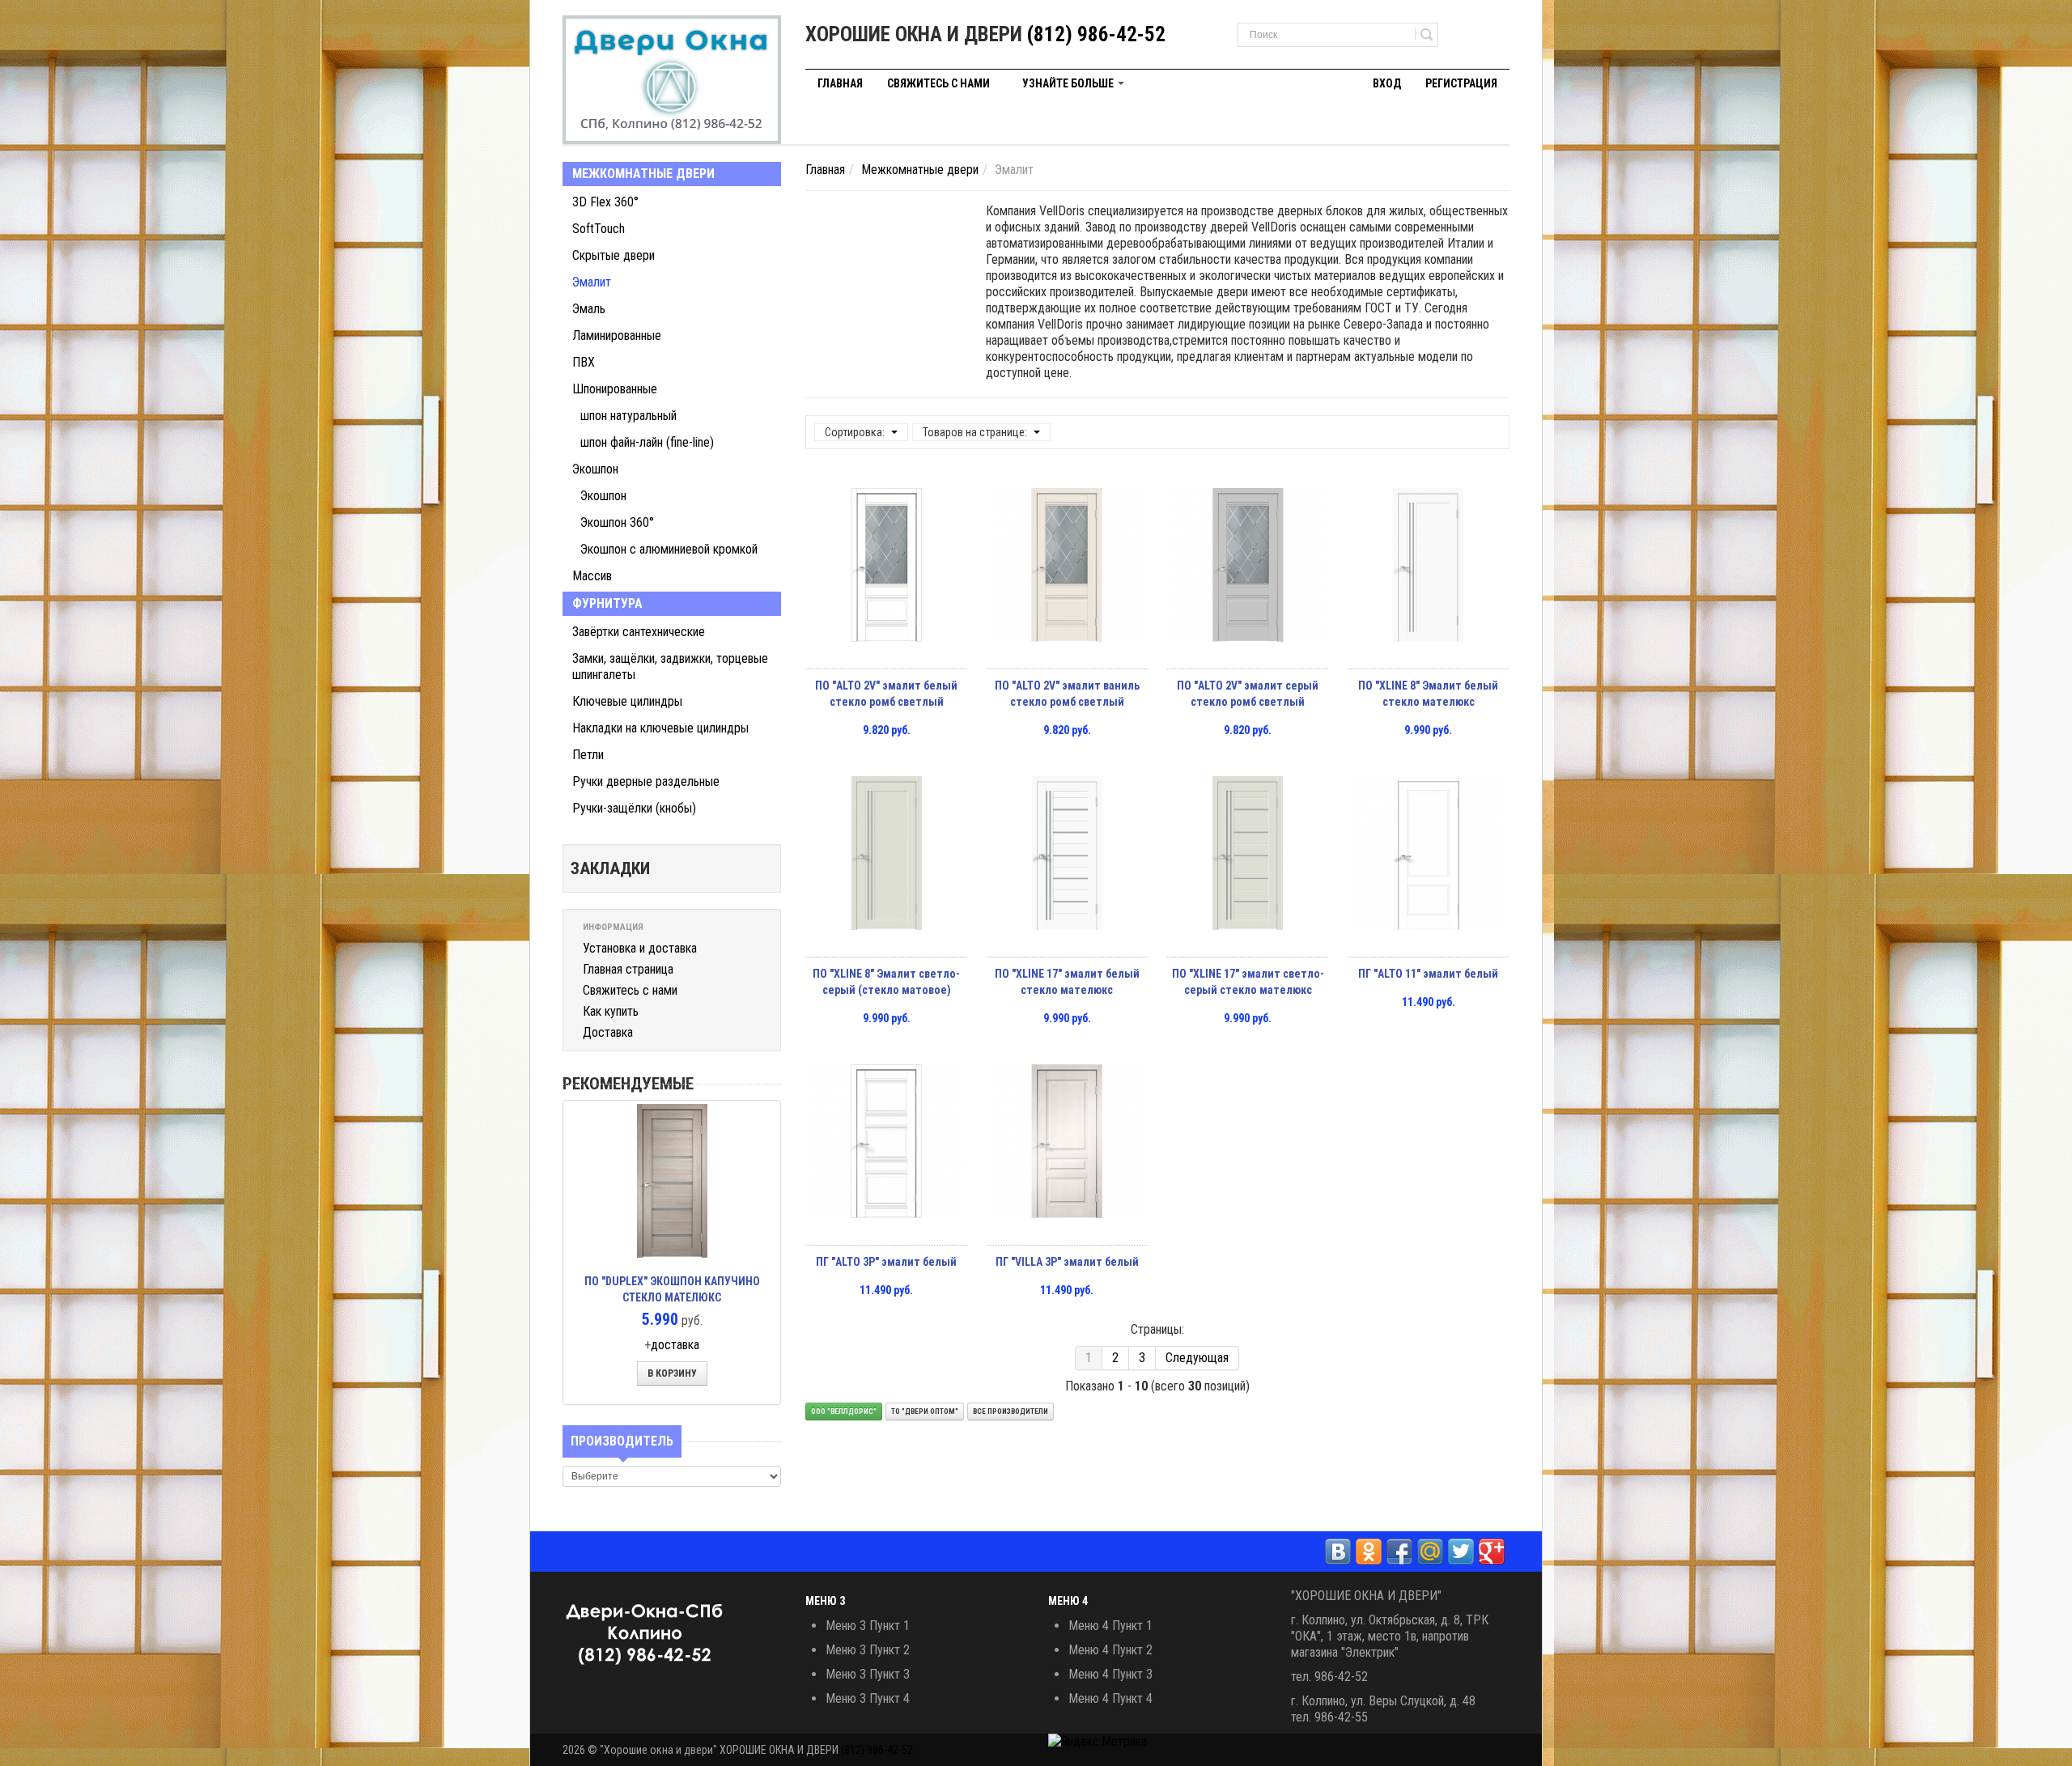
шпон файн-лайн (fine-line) (647, 442)
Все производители (1011, 1412)
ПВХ (584, 362)
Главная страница (628, 969)
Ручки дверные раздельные (646, 781)
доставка (675, 1345)
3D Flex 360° (605, 202)
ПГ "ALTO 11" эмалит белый (1428, 974)
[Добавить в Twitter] (1461, 1552)
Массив (592, 576)
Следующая (1197, 1358)
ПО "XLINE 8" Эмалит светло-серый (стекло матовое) (886, 982)
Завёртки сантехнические (639, 632)
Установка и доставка (640, 948)
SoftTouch (599, 229)
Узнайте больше (1069, 83)
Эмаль (589, 309)
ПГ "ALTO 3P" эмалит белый (886, 1262)
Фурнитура (607, 603)
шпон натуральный (628, 416)
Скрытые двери (614, 255)
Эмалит (592, 282)
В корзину (672, 1373)
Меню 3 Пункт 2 (868, 1650)
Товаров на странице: (975, 432)
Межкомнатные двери (643, 174)
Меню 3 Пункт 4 (868, 1698)
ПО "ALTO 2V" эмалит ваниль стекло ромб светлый (1067, 694)
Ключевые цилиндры (627, 701)
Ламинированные (617, 335)
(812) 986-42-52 (1096, 34)
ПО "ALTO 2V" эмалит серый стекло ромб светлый (1248, 694)
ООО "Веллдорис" (844, 1412)
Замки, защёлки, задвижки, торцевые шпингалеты (670, 666)
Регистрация (1461, 83)
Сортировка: (855, 432)
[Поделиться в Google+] (1492, 1552)
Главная (840, 83)
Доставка (608, 1032)
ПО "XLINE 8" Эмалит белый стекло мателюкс (1428, 694)
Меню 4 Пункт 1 (1110, 1626)
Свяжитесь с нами (938, 83)
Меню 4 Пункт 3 (1110, 1674)
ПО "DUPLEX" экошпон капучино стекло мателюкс (672, 1289)
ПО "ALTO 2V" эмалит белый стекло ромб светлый (886, 694)
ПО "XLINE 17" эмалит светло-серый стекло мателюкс (1248, 982)
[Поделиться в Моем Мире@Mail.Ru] (1430, 1552)
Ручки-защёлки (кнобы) (634, 808)
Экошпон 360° (617, 522)
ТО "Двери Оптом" (925, 1412)
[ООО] (672, 80)
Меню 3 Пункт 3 (868, 1674)
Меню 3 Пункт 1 (868, 1626)
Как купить (611, 1011)
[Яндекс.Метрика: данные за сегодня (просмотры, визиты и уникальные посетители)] (1098, 1742)
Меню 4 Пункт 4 (1110, 1698)
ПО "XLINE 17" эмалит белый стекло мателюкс (1067, 982)
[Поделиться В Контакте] (1338, 1552)
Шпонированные (615, 389)
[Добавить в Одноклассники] (1369, 1552)
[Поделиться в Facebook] (1399, 1552)
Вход (1387, 83)
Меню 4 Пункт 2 (1110, 1650)
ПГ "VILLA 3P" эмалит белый (1067, 1262)
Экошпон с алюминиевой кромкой (669, 549)
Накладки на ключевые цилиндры (660, 728)
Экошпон (595, 469)
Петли (588, 755)
